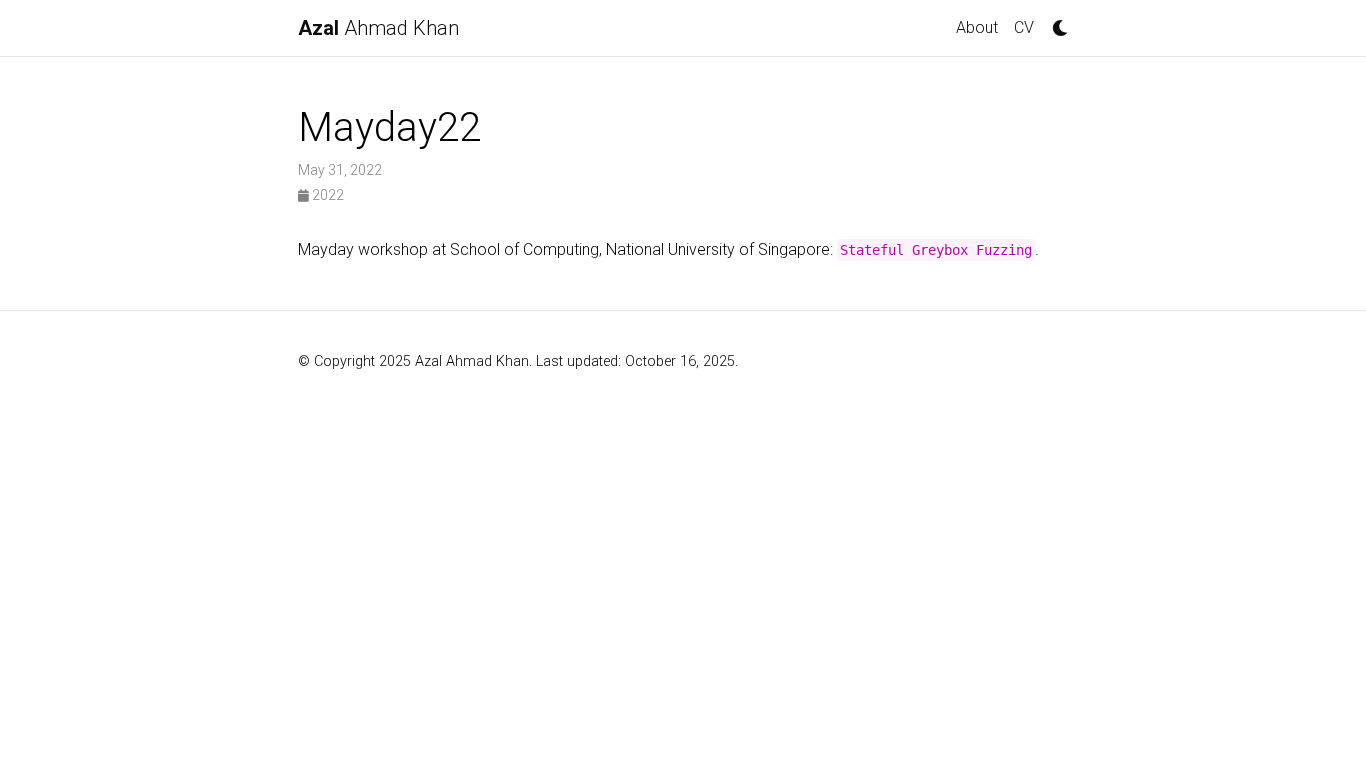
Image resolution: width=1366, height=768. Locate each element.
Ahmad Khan (378, 28)
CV (1024, 27)
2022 (326, 195)
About (977, 27)
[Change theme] (1055, 22)
